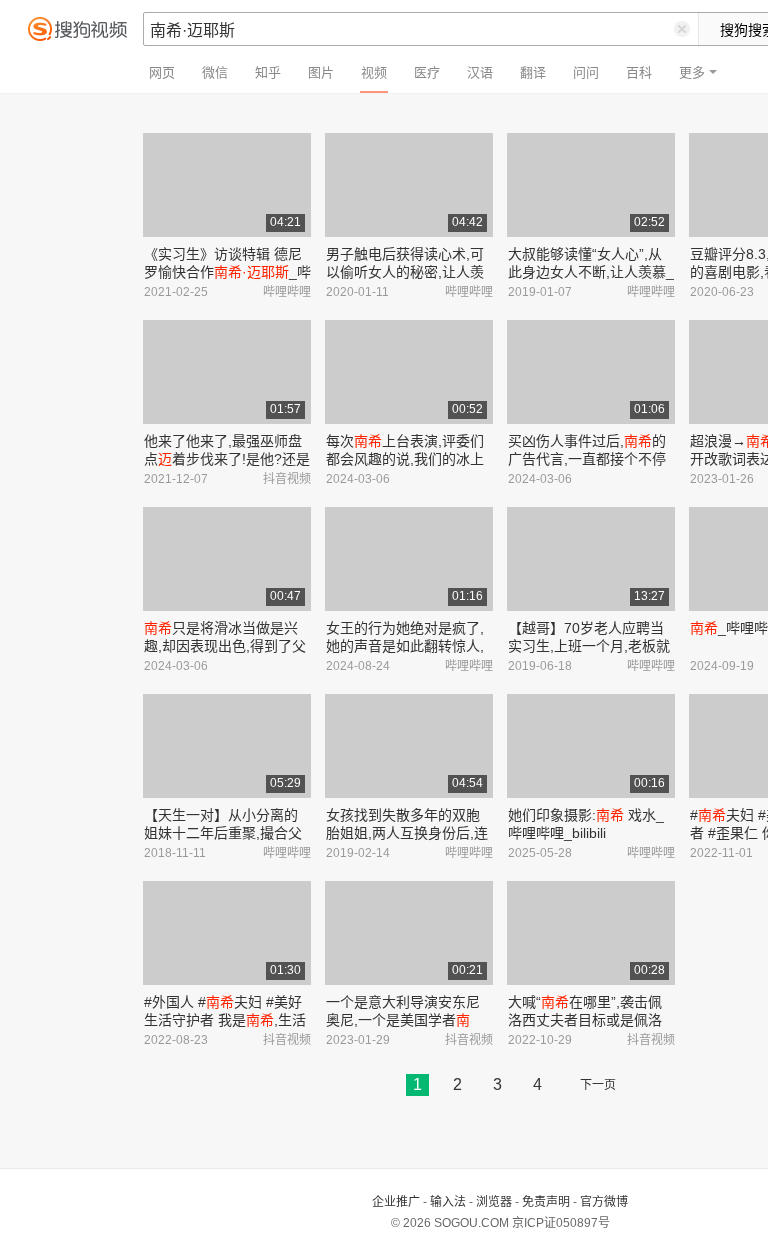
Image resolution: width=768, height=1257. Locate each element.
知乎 (268, 72)
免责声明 (546, 1202)
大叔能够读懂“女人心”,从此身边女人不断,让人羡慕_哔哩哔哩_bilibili (591, 272)
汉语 (480, 72)
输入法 (448, 1202)
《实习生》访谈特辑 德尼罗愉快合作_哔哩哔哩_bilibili (227, 272)
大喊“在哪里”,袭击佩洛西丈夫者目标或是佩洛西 (585, 1020)
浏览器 (494, 1202)
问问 (586, 72)
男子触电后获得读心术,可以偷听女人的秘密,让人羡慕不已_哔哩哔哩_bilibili (405, 272)
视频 (374, 72)
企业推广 (396, 1202)
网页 (162, 72)
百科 (639, 72)
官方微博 (604, 1202)
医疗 (427, 72)
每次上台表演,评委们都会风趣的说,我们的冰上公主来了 (405, 459)
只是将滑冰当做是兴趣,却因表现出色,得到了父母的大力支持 (225, 646)
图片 (321, 72)
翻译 (533, 72)
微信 (215, 72)
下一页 (598, 1085)
